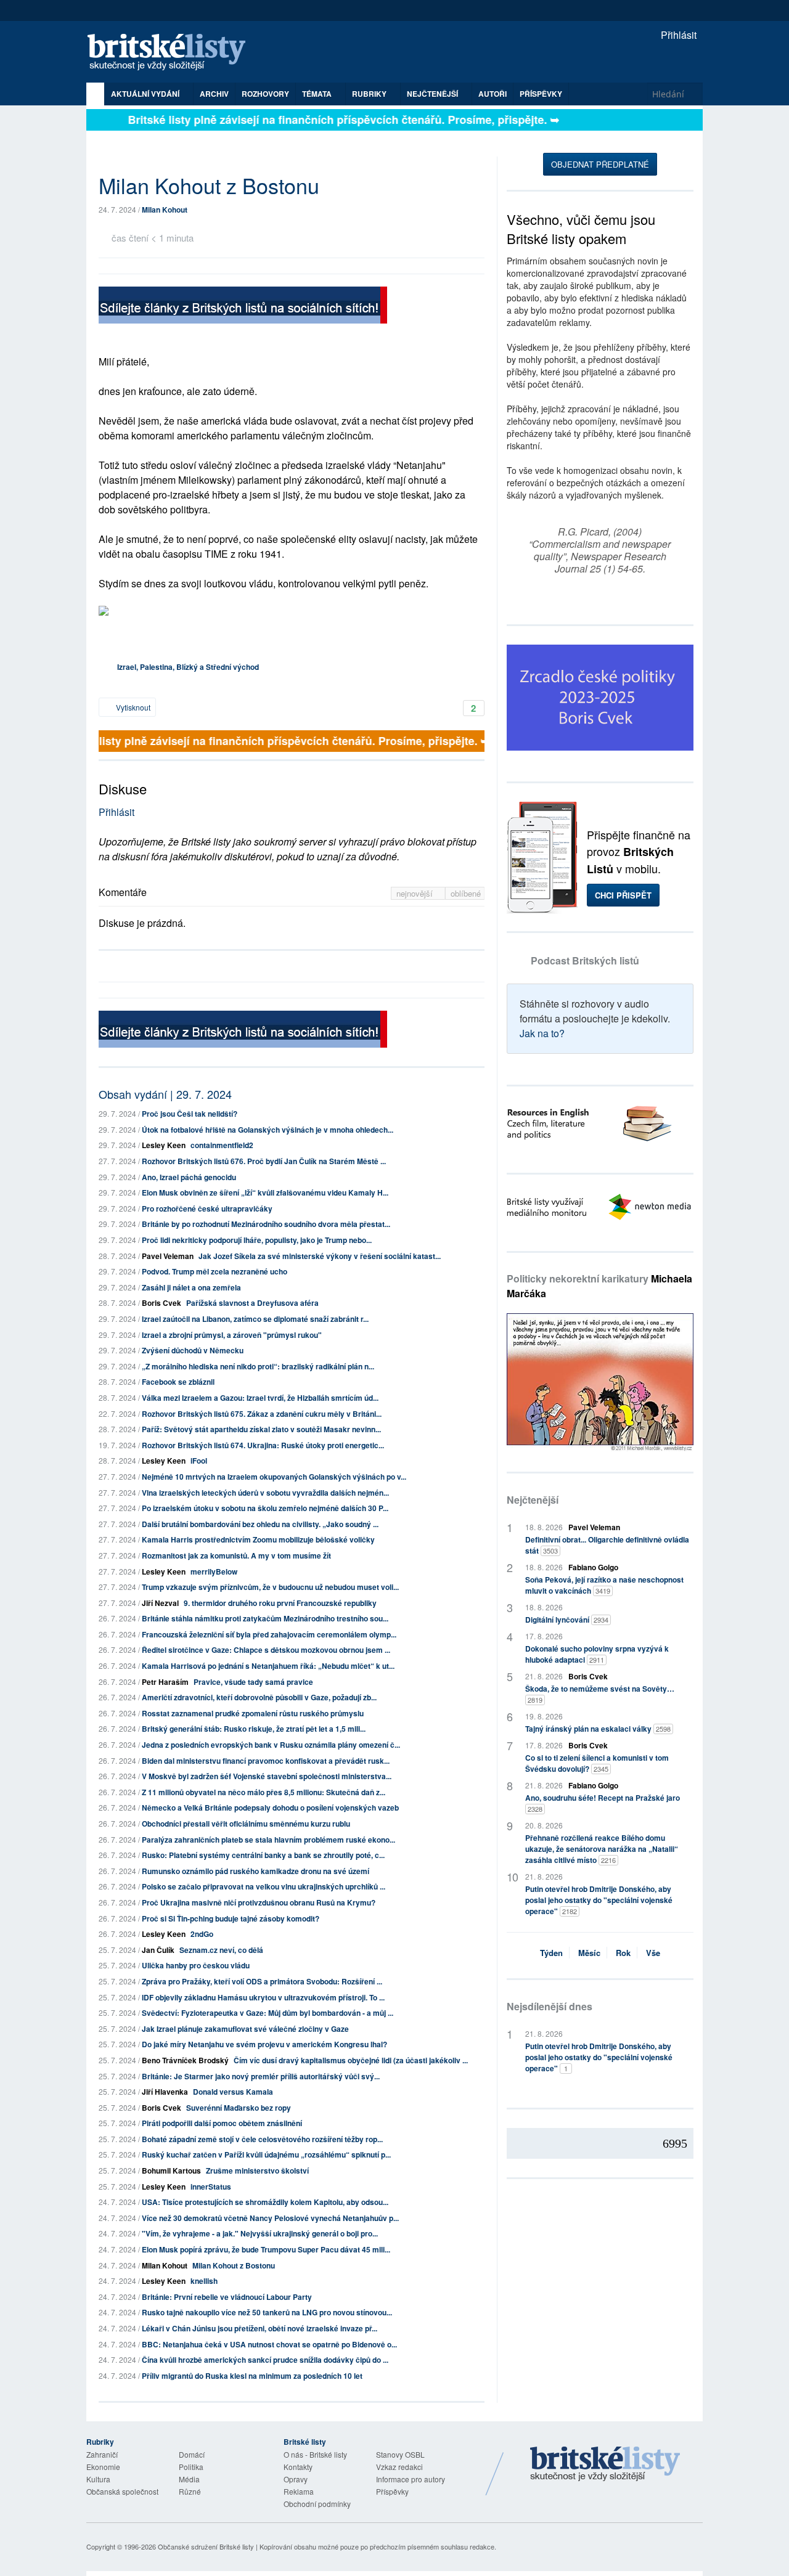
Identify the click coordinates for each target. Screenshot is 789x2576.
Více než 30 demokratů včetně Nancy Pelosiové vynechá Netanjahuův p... (270, 2218)
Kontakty (298, 2467)
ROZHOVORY (265, 94)
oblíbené (466, 893)
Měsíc (589, 1953)
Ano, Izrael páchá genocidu (189, 1177)
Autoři (493, 94)
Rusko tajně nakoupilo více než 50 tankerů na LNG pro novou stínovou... (267, 2312)
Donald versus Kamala (233, 2092)
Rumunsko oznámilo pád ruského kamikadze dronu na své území (256, 1871)
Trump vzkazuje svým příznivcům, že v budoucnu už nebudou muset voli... (270, 1587)
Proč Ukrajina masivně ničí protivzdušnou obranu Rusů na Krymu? (259, 1902)
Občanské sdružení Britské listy (206, 2546)
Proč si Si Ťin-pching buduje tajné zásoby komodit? (231, 1918)
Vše (653, 1953)
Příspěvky (541, 94)
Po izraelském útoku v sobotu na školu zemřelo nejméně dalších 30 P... (265, 1508)
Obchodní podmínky (317, 2504)
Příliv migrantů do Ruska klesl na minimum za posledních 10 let (252, 2376)
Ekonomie (103, 2467)
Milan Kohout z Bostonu (234, 2265)
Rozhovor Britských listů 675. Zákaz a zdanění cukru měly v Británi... (262, 1414)
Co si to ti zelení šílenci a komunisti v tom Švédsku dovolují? (597, 1763)
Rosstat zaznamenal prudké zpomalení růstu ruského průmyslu (253, 1713)
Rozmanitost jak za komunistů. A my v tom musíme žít (236, 1555)
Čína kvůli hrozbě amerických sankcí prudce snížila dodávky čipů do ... (265, 2360)
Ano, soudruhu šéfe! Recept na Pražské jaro (603, 1803)
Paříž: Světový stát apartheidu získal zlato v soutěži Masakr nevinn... (261, 1429)
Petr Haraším (165, 1682)
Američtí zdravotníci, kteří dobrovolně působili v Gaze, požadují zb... (259, 1697)
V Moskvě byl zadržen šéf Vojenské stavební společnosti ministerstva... (267, 1776)
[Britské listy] (243, 307)
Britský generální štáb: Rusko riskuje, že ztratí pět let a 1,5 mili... (254, 1729)
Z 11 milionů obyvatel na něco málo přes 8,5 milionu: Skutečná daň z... (264, 1792)
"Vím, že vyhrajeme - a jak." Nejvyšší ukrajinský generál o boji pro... (260, 2233)
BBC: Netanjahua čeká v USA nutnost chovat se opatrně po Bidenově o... (269, 2344)
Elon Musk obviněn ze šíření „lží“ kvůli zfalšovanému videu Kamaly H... (265, 1192)
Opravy (296, 2479)
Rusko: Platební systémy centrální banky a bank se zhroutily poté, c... (263, 1855)
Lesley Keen (164, 1145)
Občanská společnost (122, 2491)
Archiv (214, 94)
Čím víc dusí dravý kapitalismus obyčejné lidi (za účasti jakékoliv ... (351, 2060)
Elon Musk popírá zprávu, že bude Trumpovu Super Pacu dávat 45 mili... (266, 2249)
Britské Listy (605, 2464)
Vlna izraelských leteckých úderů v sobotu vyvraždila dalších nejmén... (265, 1493)
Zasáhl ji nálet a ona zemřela (191, 1287)
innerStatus (211, 2187)
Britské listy (173, 53)
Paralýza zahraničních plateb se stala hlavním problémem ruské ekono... (268, 1840)
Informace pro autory (411, 2479)
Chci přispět (623, 895)
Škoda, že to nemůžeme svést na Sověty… (600, 1694)
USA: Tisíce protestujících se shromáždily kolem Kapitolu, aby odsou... (265, 2202)
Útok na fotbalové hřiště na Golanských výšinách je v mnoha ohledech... (268, 1130)
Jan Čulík (158, 1950)
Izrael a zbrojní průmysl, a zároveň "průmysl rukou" (232, 1335)
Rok (623, 1953)
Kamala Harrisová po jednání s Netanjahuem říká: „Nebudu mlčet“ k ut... (268, 1666)
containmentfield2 (222, 1145)
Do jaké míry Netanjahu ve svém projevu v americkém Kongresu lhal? (264, 2044)
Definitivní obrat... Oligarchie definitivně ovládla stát (607, 1545)
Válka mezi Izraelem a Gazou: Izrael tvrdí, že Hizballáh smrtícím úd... (260, 1398)
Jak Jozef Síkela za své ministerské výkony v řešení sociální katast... (320, 1256)
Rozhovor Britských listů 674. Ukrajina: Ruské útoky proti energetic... (263, 1445)
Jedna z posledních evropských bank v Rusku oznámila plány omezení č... (271, 1745)
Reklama (299, 2491)
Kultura (98, 2479)
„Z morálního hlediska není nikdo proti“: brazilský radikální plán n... (258, 1366)
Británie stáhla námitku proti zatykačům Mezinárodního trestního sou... (265, 1618)
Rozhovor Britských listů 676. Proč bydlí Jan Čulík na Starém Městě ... (264, 1161)
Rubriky (370, 94)
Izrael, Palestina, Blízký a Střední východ (188, 667)
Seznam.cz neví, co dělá (221, 1950)
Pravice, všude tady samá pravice (253, 1682)
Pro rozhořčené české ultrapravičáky (207, 1209)
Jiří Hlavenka (165, 2092)
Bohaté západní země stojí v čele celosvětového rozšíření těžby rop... (262, 2139)
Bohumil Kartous (171, 2170)
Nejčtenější (533, 1500)
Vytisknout (132, 707)
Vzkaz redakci (399, 2467)
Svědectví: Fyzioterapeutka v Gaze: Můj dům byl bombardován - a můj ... (268, 2013)
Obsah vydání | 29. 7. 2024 (165, 1094)
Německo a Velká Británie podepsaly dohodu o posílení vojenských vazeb (270, 1808)
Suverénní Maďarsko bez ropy (239, 2108)
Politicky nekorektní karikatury (599, 1286)
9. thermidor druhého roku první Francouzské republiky (280, 1603)
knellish (204, 2281)
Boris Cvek (161, 1303)
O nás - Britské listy (315, 2454)
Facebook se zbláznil (178, 1382)
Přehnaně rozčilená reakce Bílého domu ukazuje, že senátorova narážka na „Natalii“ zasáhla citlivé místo (602, 1849)
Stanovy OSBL (400, 2454)
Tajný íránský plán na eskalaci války (598, 1729)
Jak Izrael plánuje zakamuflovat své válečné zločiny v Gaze (245, 2029)
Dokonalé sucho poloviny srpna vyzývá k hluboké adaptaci (597, 1654)
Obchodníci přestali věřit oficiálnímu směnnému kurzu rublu (246, 1824)
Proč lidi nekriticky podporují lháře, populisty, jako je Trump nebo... (257, 1240)
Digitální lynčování (567, 1620)
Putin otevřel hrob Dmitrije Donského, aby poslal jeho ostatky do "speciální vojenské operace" (599, 1900)
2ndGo (202, 1934)
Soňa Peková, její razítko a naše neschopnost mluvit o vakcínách (604, 1585)
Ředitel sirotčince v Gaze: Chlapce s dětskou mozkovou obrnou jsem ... (266, 1650)
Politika (191, 2467)
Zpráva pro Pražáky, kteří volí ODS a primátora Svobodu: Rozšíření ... (262, 1981)
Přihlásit (677, 35)
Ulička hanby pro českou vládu (196, 1965)
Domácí (192, 2454)
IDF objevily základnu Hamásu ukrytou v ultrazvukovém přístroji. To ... (263, 1997)
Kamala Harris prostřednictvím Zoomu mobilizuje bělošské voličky (258, 1539)
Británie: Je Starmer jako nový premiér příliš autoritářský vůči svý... (261, 2076)
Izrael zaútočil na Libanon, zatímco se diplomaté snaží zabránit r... (255, 1319)
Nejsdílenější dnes (550, 2006)
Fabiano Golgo (593, 1567)
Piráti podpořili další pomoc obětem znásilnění (222, 2123)
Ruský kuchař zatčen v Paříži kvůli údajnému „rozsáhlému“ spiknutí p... (266, 2154)
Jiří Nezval (160, 1603)
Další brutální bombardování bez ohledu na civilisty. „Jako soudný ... (260, 1524)
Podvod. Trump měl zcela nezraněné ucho (215, 1271)
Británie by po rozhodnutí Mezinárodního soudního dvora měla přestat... (266, 1224)
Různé (190, 2491)
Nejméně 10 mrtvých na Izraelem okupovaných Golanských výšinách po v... (274, 1477)
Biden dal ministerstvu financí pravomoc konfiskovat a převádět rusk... (266, 1761)
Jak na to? (542, 1033)
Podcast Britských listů (585, 960)
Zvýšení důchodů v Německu (193, 1350)
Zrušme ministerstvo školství (257, 2170)
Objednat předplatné (600, 164)
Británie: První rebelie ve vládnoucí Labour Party (227, 2297)
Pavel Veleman (168, 1256)
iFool (199, 1461)
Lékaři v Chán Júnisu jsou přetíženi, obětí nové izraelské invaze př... (260, 2328)
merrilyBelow (214, 1571)
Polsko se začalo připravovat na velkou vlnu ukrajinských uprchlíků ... (264, 1886)
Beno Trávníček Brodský (185, 2060)
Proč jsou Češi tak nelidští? (190, 1114)
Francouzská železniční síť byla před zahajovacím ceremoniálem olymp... (269, 1634)
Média (189, 2479)
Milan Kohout (165, 210)
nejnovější (416, 893)
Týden (551, 1953)
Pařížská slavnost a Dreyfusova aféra (252, 1303)
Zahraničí (102, 2454)
